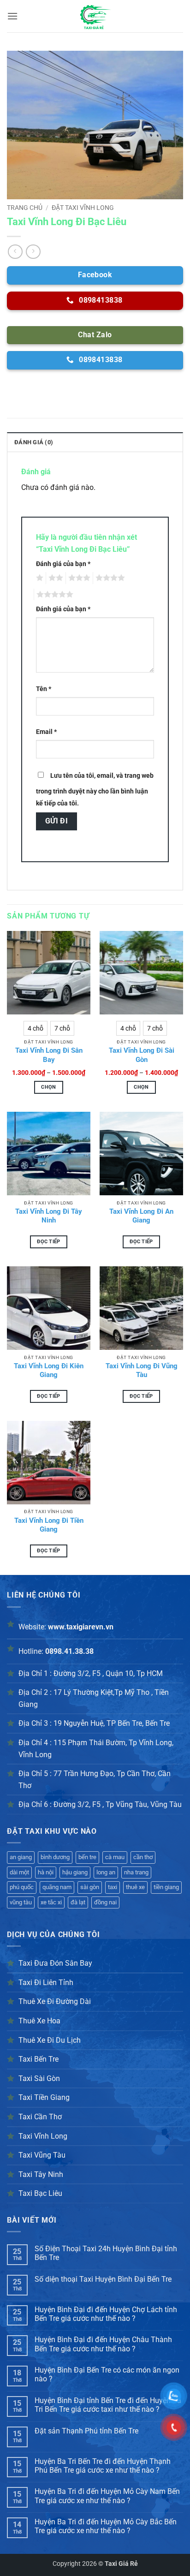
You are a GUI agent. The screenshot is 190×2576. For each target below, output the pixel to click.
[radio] (36, 1028)
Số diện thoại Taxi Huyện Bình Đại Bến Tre (103, 2279)
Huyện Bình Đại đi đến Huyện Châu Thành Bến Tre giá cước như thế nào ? (103, 2344)
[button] (12, 16)
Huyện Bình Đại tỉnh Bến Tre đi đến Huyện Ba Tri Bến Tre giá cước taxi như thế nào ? (108, 2405)
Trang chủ (25, 208)
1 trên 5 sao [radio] (39, 578)
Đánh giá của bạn (63, 564)
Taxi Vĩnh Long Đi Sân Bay (49, 1055)
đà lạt (78, 1902)
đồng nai (105, 1902)
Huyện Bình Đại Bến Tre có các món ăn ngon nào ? (107, 2374)
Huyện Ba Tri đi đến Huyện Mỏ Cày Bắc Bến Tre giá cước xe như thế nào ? (106, 2526)
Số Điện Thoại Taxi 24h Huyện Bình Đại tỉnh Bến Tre (106, 2253)
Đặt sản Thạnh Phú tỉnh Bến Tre (86, 2431)
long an (106, 1872)
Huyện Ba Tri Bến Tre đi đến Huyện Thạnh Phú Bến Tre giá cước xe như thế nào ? (103, 2466)
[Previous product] (33, 252)
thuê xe (135, 1887)
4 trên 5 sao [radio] (109, 578)
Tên (44, 689)
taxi (113, 1887)
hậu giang (75, 1872)
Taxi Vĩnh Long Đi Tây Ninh (49, 1216)
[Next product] (15, 252)
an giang (21, 1857)
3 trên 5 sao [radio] (78, 578)
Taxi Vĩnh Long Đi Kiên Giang (49, 1371)
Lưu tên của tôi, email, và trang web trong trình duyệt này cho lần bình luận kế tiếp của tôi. (95, 790)
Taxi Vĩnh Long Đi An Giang (141, 1216)
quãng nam (57, 1887)
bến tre (87, 1857)
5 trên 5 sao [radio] (53, 595)
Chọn (48, 1087)
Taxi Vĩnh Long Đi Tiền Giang (49, 1525)
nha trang (136, 1872)
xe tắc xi (51, 1902)
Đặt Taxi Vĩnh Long (83, 208)
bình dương (55, 1857)
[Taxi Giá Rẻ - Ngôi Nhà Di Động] (95, 16)
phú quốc (22, 1887)
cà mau (115, 1857)
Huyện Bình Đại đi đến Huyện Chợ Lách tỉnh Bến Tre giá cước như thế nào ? (106, 2314)
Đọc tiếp (49, 1242)
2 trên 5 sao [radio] (54, 578)
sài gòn (90, 1887)
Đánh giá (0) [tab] (34, 442)
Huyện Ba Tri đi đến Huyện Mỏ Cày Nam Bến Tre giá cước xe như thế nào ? (107, 2496)
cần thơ (143, 1857)
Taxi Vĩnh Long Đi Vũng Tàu (142, 1371)
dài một (19, 1872)
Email (46, 732)
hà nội (46, 1872)
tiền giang (166, 1887)
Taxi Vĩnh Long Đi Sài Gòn (142, 1055)
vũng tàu (21, 1902)
